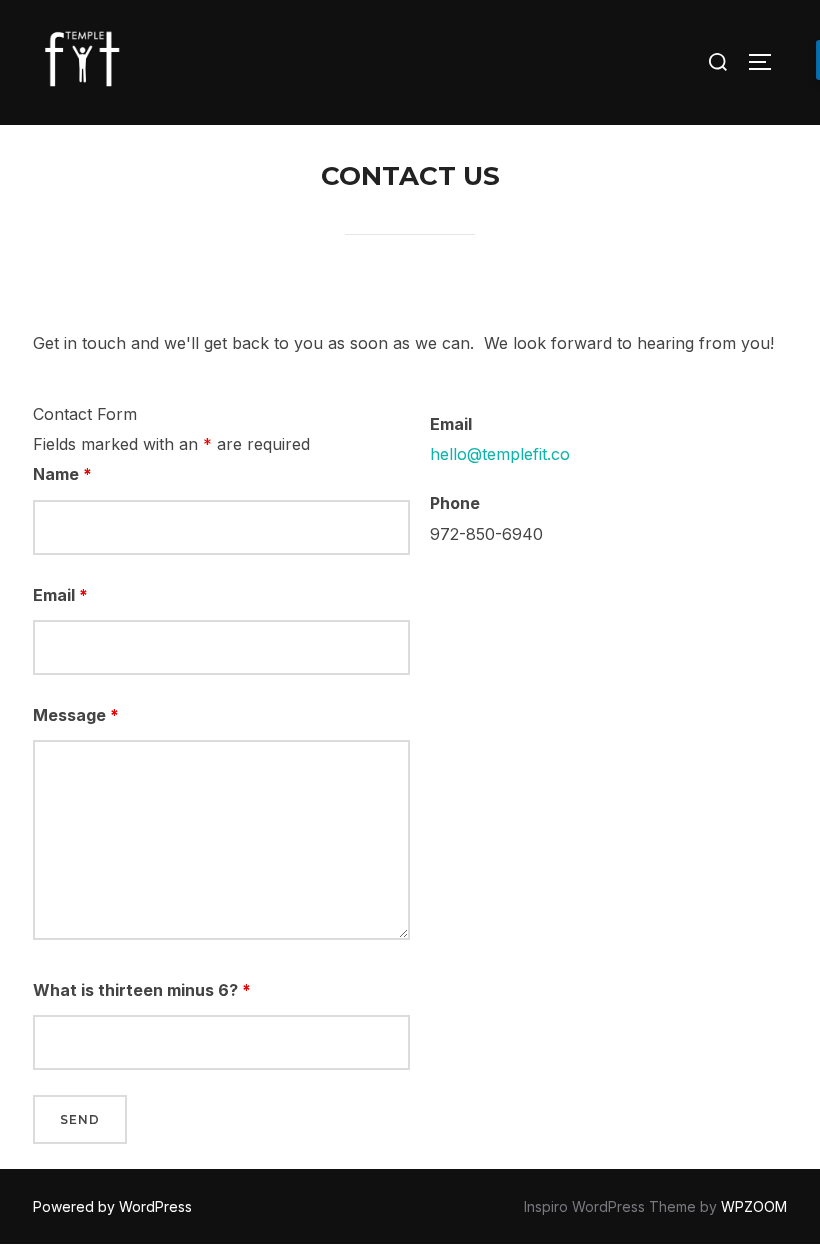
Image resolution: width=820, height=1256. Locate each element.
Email (60, 595)
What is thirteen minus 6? (142, 990)
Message (76, 715)
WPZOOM (754, 1206)
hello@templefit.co (500, 454)
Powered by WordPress (112, 1206)
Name (62, 474)
